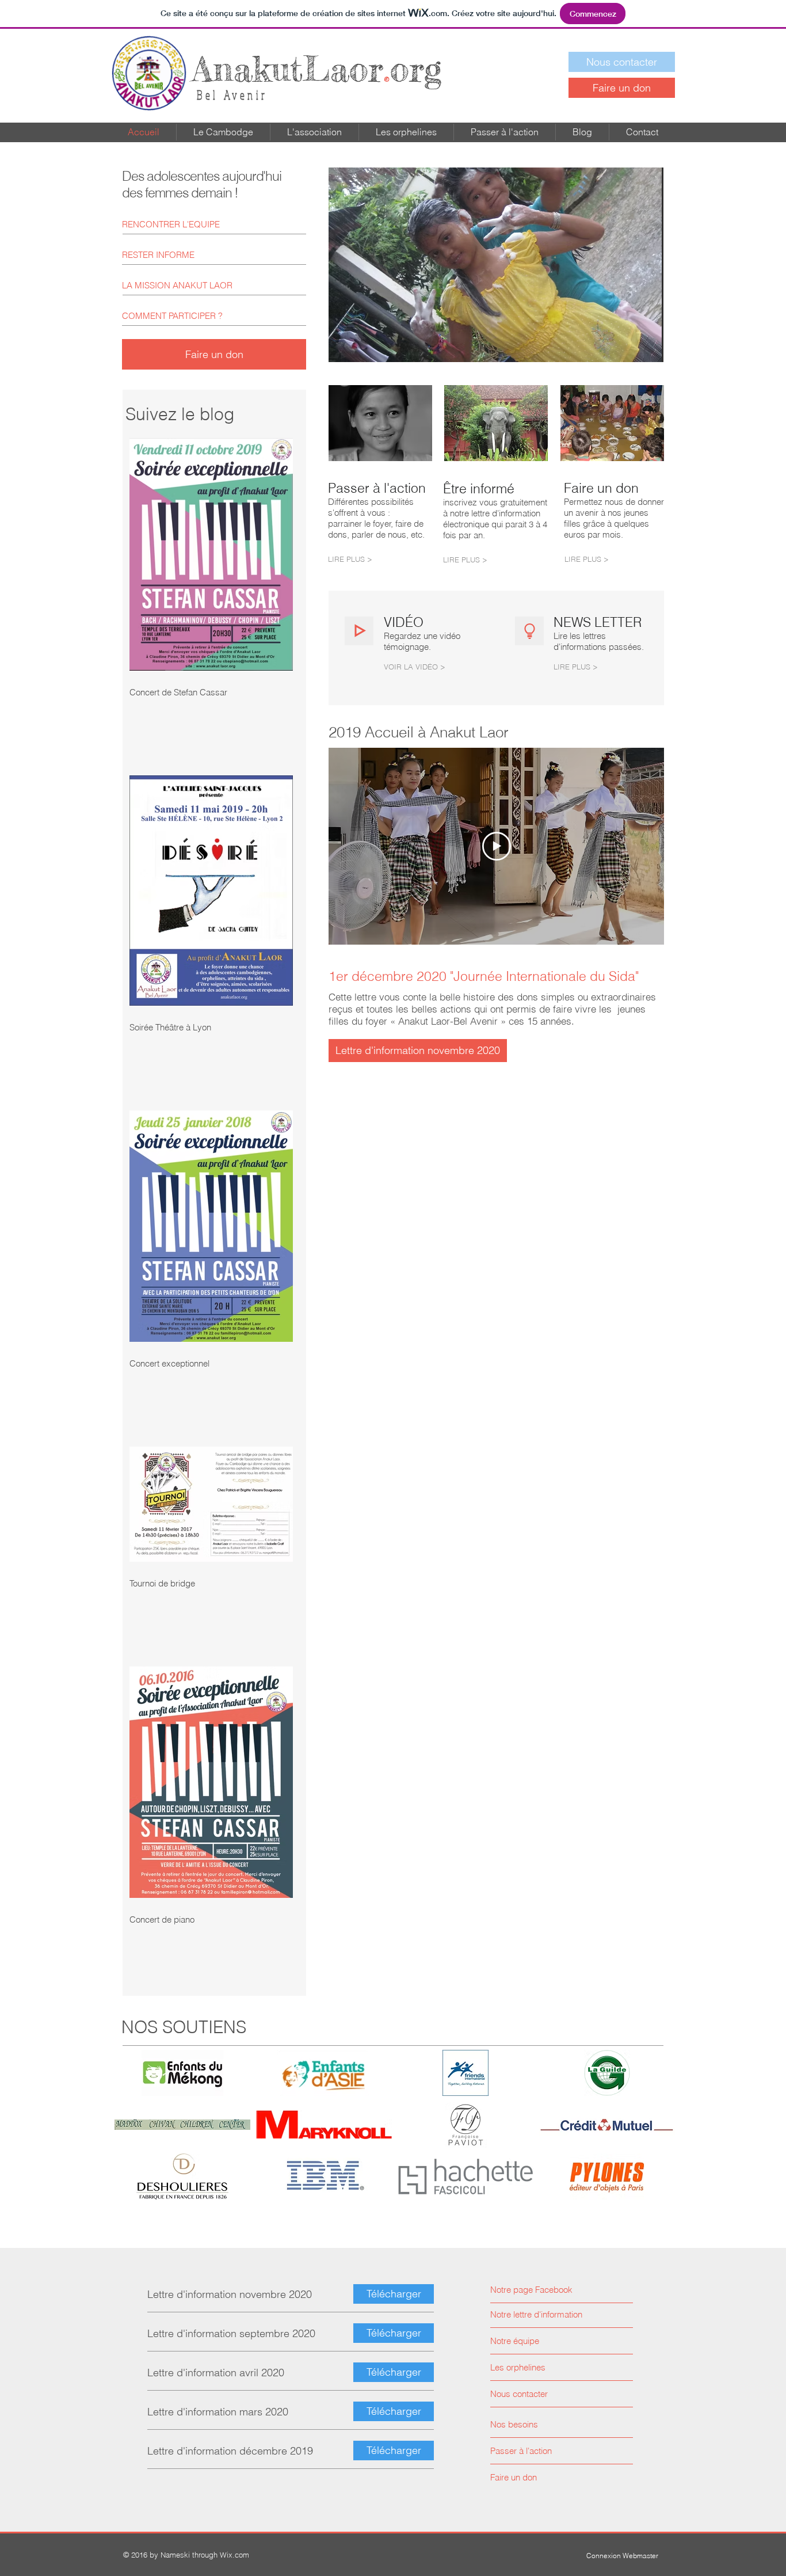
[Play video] (497, 846)
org (317, 69)
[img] (182, 2073)
